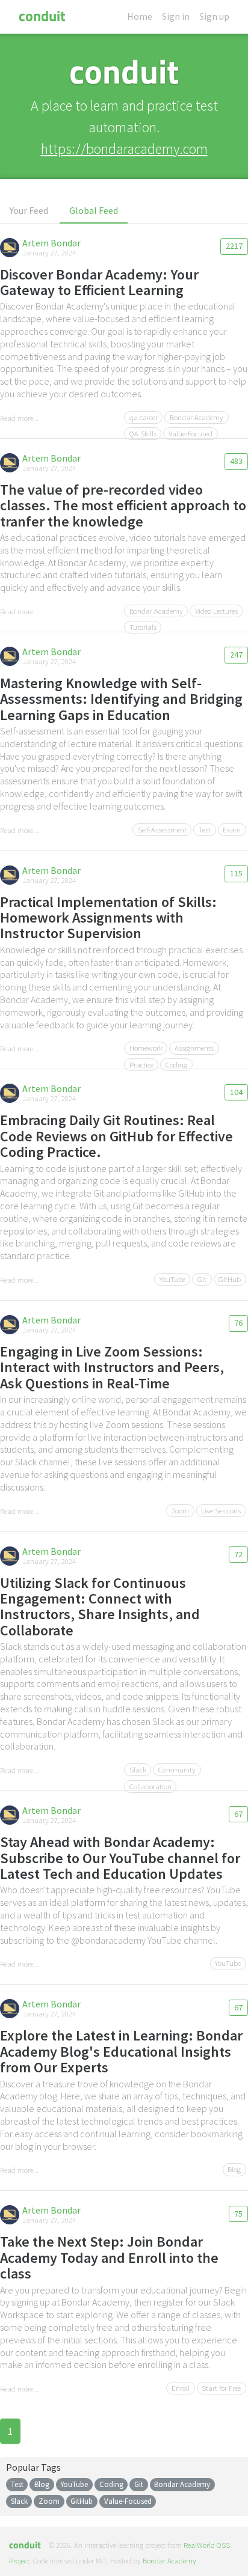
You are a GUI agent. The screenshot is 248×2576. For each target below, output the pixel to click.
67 (238, 1814)
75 (238, 2214)
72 (238, 1554)
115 (236, 873)
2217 (234, 246)
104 (236, 1092)
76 (238, 1323)
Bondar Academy (169, 2560)
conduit (42, 16)
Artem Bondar (51, 243)
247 (236, 655)
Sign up (214, 16)
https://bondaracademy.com (124, 149)
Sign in (176, 16)
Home (140, 16)
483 (236, 461)
